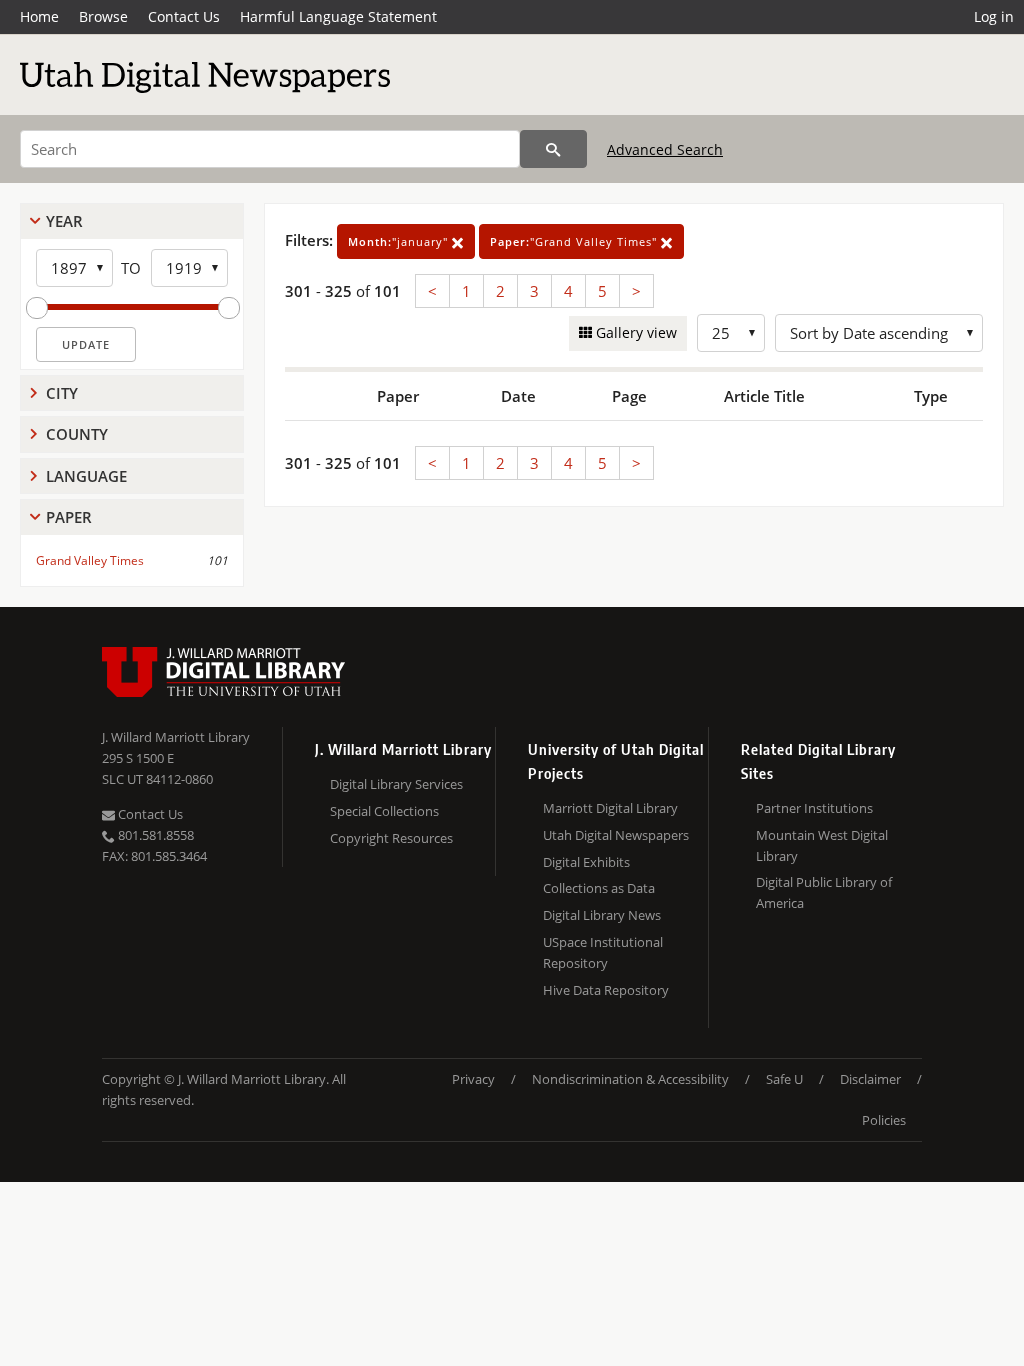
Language (86, 476)
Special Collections (384, 811)
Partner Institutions (814, 808)
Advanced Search (665, 149)
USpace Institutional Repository (603, 952)
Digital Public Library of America (824, 892)
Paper (69, 517)
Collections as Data (599, 888)
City (62, 393)
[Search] (553, 149)
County (77, 434)
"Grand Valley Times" (575, 241)
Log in (994, 16)
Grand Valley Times (90, 560)
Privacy (473, 1079)
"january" (400, 241)
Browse (103, 16)
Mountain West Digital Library (822, 845)
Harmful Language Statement (338, 16)
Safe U (784, 1079)
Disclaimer (870, 1079)
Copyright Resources (391, 838)
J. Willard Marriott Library (176, 737)
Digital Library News (602, 915)
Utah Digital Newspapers (616, 835)
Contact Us (184, 16)
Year (64, 221)
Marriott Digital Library (610, 808)
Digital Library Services (396, 784)
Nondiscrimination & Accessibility (630, 1079)
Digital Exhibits (586, 862)
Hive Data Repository (606, 990)
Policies (884, 1120)
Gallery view (634, 332)
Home (39, 16)
